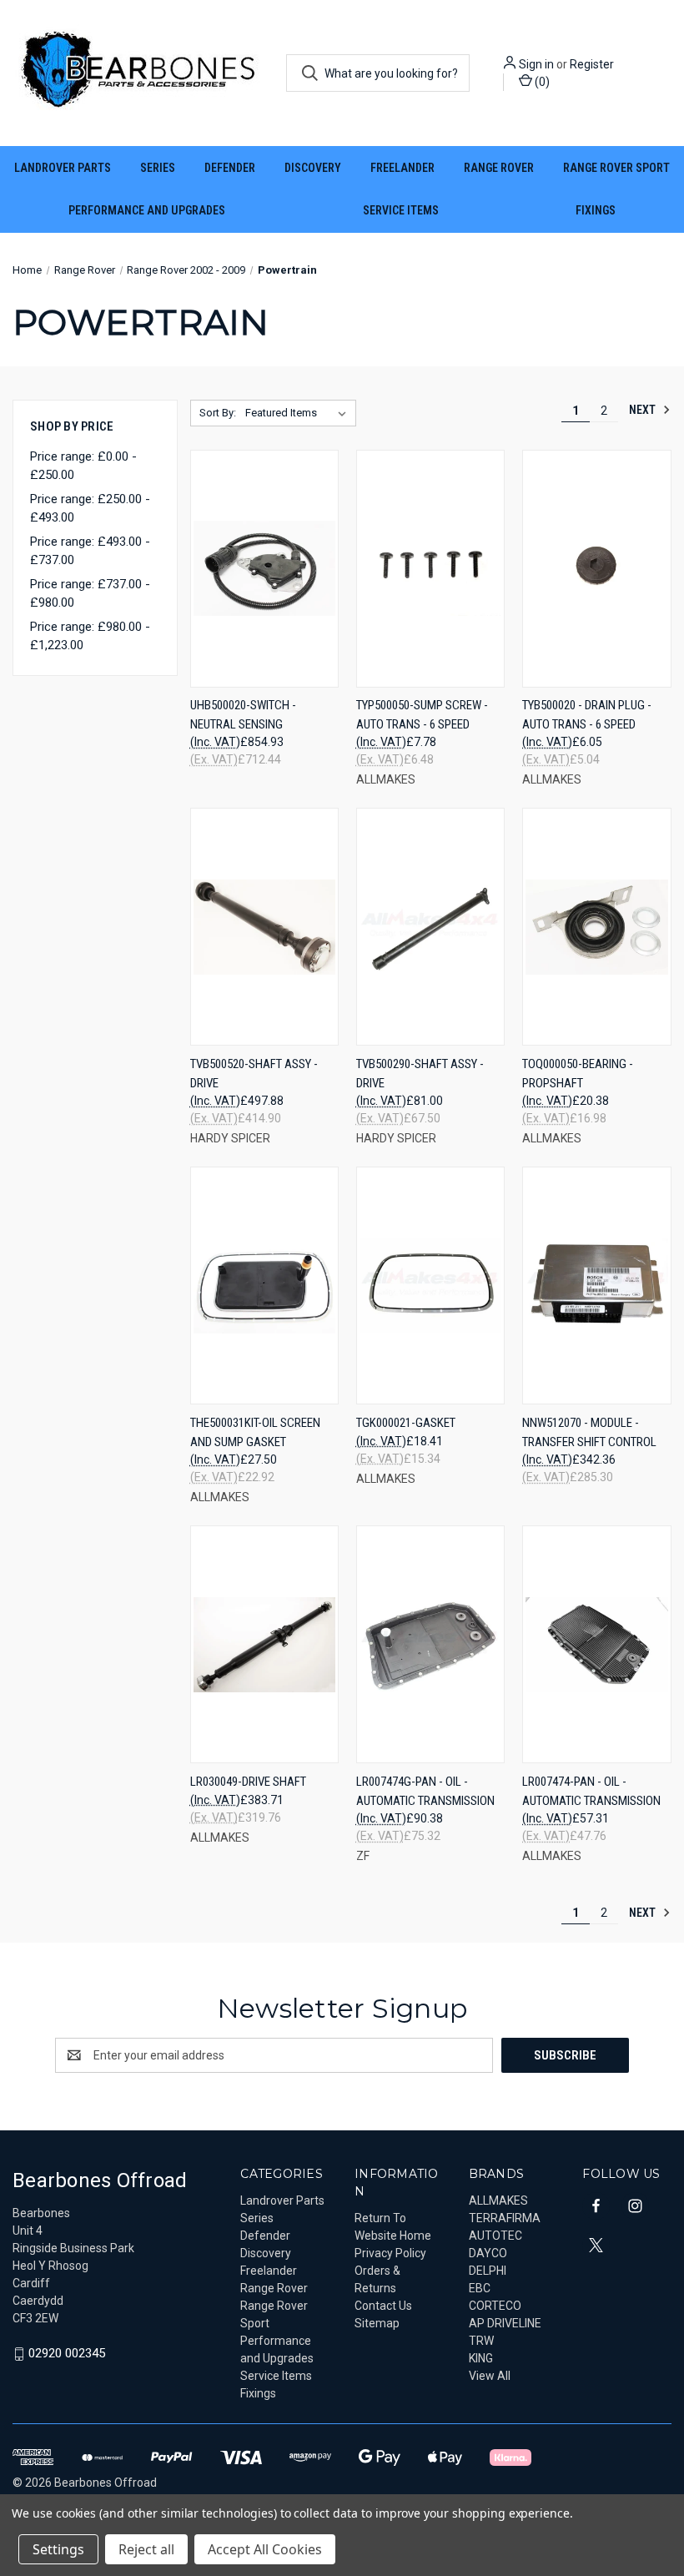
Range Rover (499, 168)
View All (490, 2376)
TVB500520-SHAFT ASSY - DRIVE (254, 1074)
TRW (481, 2341)
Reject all (146, 2549)
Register (592, 64)
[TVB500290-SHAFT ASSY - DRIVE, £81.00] (430, 927)
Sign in (536, 64)
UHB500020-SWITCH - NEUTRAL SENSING (243, 715)
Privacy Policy (390, 2253)
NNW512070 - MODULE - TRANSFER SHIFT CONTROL (589, 1432)
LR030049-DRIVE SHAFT (248, 1782)
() (541, 82)
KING (481, 2358)
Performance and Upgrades (147, 210)
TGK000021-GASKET (406, 1423)
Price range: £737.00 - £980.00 (90, 594)
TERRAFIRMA (505, 2218)
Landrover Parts (63, 168)
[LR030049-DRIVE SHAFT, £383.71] (264, 1644)
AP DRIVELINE (505, 2323)
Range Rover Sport (616, 168)
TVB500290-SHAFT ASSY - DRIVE (420, 1074)
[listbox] (299, 413)
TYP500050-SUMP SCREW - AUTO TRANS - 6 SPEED (422, 715)
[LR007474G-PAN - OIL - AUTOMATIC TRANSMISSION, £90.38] (430, 1644)
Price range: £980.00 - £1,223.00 (90, 636)
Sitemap (377, 2323)
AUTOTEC (495, 2236)
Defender (230, 168)
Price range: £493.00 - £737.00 (90, 551)
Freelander (402, 168)
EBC (480, 2288)
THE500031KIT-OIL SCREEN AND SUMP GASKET (255, 1432)
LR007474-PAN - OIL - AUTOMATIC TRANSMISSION (591, 1791)
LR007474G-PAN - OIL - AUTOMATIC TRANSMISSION (425, 1791)
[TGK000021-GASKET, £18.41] (430, 1285)
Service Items (401, 210)
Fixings (596, 210)
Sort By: (218, 413)
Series (158, 168)
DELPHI (488, 2271)
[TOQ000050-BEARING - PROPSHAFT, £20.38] (596, 927)
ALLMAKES (498, 2200)
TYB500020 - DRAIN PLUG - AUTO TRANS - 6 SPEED (587, 715)
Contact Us (383, 2306)
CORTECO (495, 2306)
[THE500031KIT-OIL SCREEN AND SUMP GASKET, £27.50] (264, 1285)
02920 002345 (67, 2353)
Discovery (313, 168)
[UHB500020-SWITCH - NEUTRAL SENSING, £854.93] (264, 569)
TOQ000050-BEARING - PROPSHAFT (578, 1074)
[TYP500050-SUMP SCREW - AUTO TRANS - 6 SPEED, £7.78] (430, 569)
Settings (58, 2549)
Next (644, 410)
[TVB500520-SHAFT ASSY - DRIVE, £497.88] (264, 927)
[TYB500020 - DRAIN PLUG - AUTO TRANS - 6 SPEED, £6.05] (596, 569)
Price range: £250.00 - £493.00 (90, 509)
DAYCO (488, 2253)
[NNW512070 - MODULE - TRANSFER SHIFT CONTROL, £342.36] (596, 1285)
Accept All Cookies (265, 2549)
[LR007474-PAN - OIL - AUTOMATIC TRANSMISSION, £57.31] (596, 1644)
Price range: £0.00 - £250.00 (83, 466)
